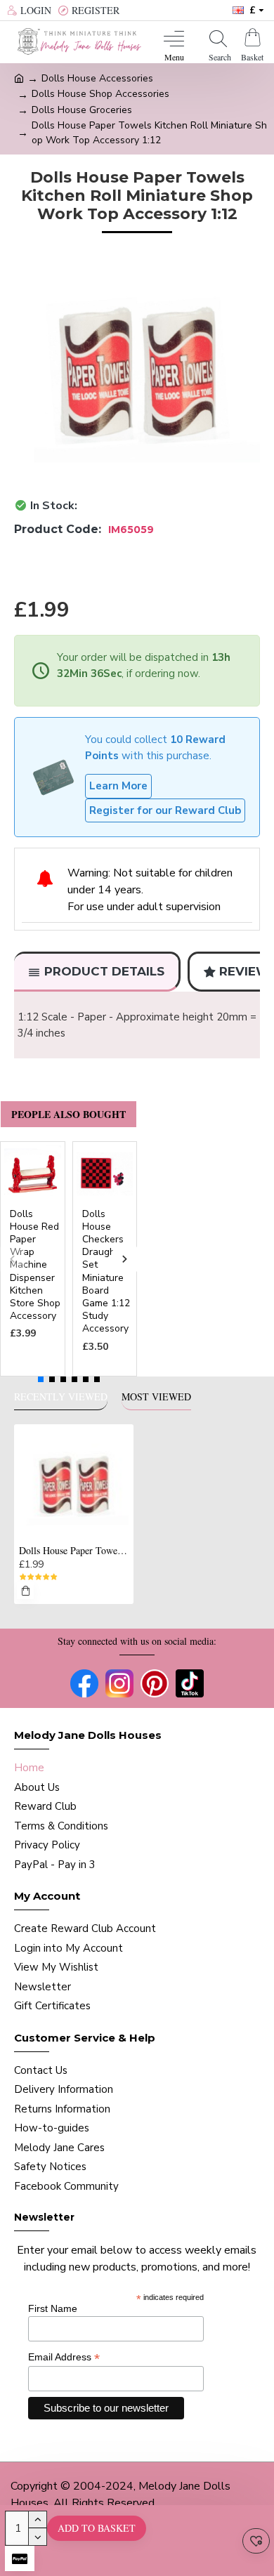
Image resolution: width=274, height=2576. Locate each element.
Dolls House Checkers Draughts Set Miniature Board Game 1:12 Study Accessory (106, 1272)
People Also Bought (68, 1114)
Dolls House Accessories (97, 78)
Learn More (118, 786)
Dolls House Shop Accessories (100, 94)
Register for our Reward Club (165, 810)
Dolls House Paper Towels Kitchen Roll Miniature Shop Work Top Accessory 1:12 (74, 1551)
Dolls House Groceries (82, 110)
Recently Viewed (61, 1397)
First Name (53, 2308)
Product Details (104, 971)
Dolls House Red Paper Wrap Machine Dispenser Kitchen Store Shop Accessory (35, 1266)
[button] (12, 1259)
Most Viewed (156, 1397)
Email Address (64, 2357)
